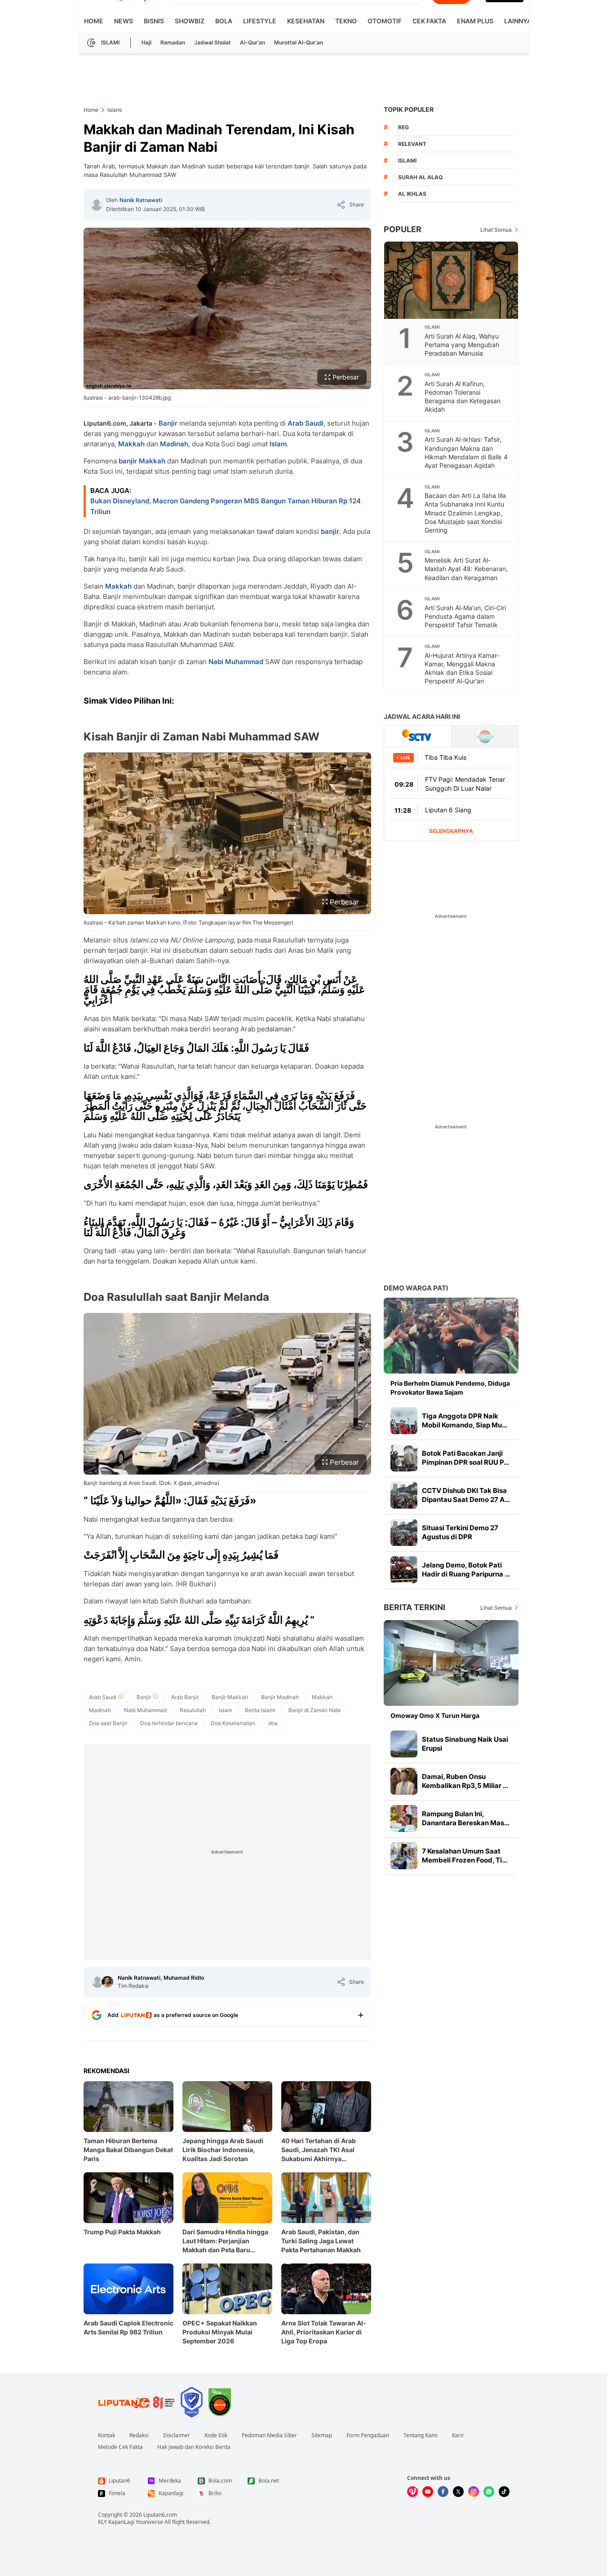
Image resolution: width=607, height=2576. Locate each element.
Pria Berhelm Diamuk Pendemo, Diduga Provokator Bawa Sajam (450, 1388)
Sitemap (322, 2435)
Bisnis (154, 21)
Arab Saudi (306, 423)
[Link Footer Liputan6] (137, 2402)
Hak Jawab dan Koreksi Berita (194, 2447)
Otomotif (385, 21)
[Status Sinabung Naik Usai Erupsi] (404, 1744)
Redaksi (139, 2435)
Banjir (168, 423)
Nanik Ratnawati (141, 200)
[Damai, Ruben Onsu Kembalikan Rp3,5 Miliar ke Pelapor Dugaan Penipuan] (404, 1781)
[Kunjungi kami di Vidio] (412, 2492)
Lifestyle (260, 21)
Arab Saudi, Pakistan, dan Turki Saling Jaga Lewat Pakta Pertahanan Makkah (321, 2241)
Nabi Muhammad (236, 662)
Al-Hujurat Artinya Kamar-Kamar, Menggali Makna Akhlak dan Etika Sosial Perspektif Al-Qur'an (462, 668)
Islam (278, 444)
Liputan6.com (160, 2515)
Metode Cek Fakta (120, 2447)
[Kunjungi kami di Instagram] (474, 2492)
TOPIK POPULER (409, 109)
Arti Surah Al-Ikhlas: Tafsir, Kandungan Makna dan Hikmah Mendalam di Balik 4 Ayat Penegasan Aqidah (466, 452)
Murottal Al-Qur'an (299, 42)
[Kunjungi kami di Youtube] (428, 2492)
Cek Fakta (429, 21)
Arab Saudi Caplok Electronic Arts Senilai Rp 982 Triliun (128, 2327)
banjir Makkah (142, 461)
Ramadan (173, 42)
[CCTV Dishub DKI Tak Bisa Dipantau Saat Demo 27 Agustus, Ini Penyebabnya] (404, 1495)
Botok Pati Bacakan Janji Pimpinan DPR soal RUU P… (465, 1458)
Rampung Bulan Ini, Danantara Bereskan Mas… (466, 1818)
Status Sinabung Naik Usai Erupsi (465, 1744)
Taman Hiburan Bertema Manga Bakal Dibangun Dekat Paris (128, 2150)
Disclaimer (177, 2435)
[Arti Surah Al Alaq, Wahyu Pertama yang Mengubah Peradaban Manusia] (452, 280)
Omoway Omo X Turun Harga (435, 1715)
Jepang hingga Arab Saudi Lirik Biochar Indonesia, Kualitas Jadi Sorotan (223, 2150)
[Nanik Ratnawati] (97, 205)
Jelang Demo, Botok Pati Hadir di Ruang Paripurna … (466, 1570)
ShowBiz (190, 21)
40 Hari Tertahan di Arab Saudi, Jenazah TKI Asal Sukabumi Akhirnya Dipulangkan (319, 2150)
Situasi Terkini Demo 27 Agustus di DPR (460, 1532)
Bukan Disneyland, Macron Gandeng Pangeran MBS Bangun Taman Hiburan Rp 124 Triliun (226, 506)
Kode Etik (216, 2435)
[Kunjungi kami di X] (458, 2492)
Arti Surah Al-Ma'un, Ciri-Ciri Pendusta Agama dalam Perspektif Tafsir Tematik (465, 616)
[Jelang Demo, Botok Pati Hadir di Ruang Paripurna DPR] (404, 1570)
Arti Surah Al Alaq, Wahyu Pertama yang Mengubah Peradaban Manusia (462, 345)
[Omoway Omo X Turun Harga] (451, 1663)
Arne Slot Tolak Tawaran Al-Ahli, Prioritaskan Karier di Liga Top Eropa (324, 2332)
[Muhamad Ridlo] (107, 1982)
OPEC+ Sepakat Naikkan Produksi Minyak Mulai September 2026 (220, 2332)
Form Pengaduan (368, 2435)
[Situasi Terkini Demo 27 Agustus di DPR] (404, 1532)
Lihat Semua (496, 230)
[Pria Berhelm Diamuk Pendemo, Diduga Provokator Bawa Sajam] (451, 1336)
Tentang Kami (421, 2435)
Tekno (346, 21)
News (124, 21)
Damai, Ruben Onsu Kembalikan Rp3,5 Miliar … (465, 1781)
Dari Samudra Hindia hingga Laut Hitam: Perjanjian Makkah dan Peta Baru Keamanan (225, 2241)
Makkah (131, 444)
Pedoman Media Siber (269, 2435)
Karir (458, 2435)
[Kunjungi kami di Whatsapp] (489, 2492)
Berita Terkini (414, 1607)
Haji (146, 42)
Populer (403, 229)
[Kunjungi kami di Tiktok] (504, 2492)
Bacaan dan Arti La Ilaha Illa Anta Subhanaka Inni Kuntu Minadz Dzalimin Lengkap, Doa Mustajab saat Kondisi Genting (465, 513)
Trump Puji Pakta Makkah (122, 2232)
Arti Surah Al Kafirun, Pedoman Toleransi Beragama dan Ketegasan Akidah (463, 396)
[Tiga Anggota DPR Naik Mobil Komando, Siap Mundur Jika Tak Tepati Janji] (404, 1421)
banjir (330, 531)
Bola (224, 21)
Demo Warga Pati (416, 1288)
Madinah (174, 444)
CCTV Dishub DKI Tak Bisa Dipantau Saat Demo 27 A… (466, 1495)
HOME (94, 21)
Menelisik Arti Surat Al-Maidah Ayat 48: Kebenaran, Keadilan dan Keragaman (466, 569)
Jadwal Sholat (213, 42)
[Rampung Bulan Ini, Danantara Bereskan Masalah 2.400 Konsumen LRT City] (404, 1819)
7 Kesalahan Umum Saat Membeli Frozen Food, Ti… (465, 1856)
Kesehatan (306, 21)
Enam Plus (475, 21)
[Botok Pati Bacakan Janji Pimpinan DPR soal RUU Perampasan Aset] (404, 1458)
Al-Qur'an (253, 42)
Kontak (106, 2435)
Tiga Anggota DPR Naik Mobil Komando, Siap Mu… (465, 1420)
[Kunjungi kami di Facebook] (443, 2492)
